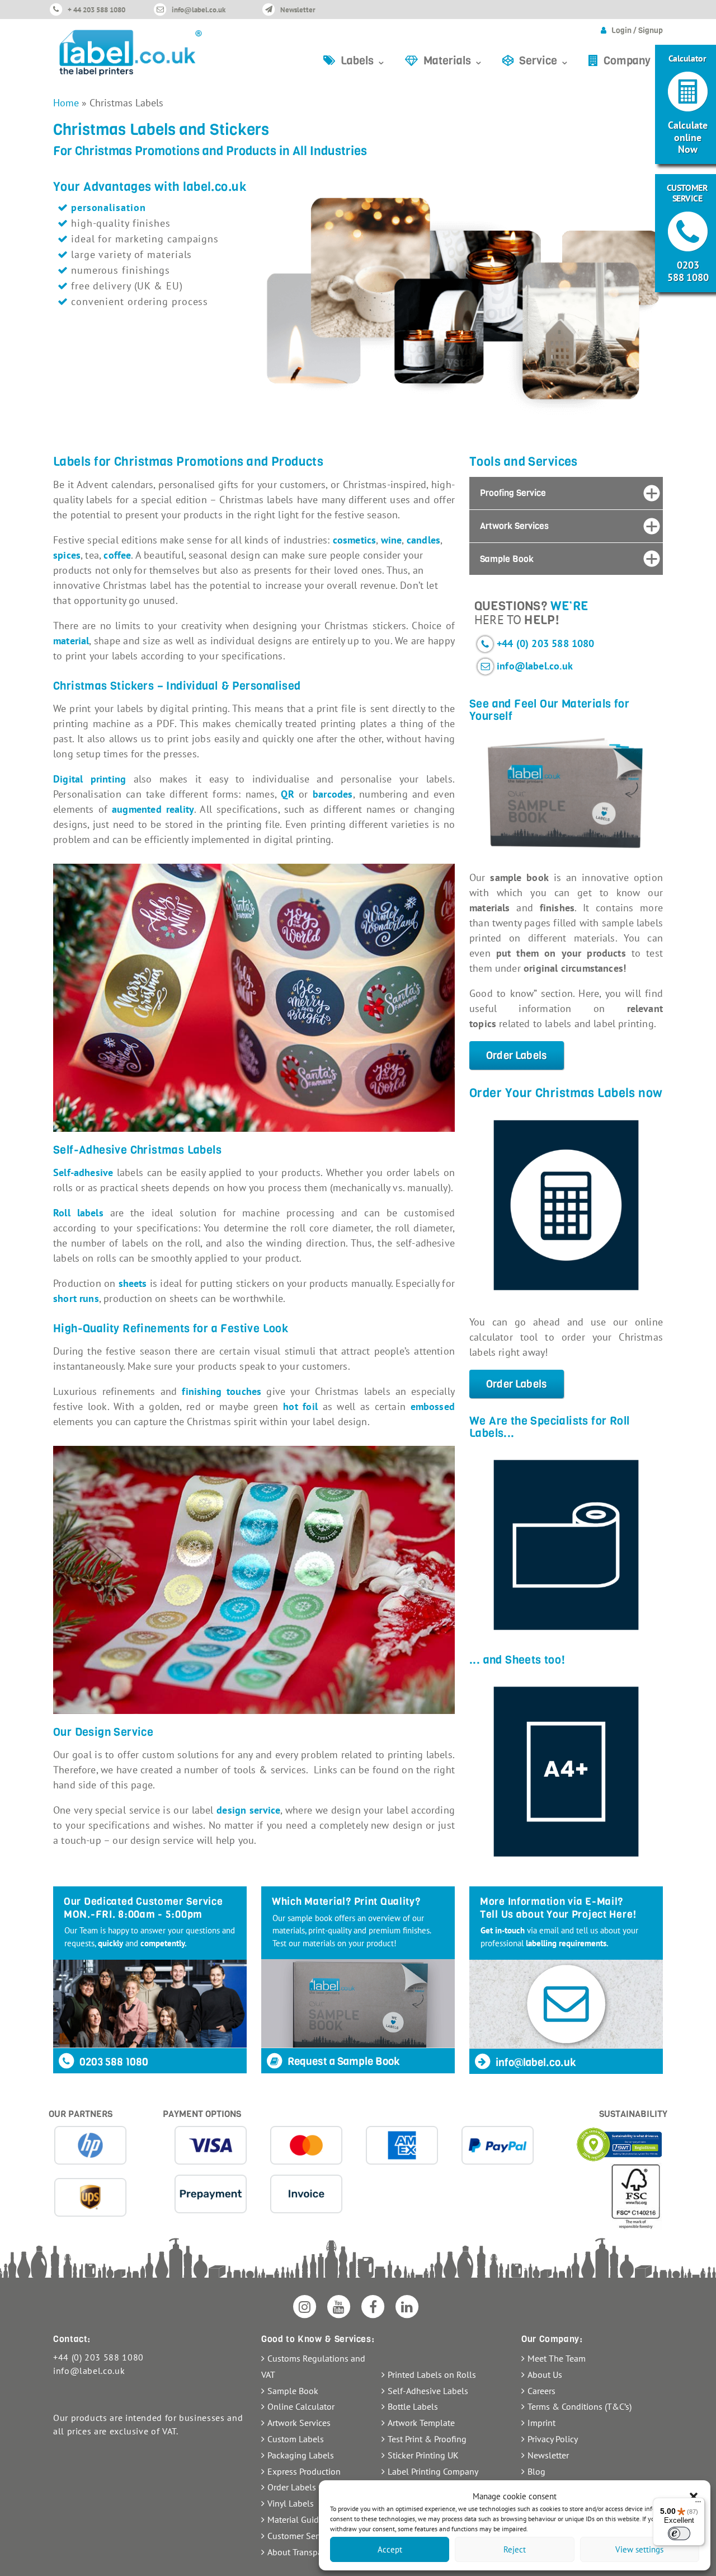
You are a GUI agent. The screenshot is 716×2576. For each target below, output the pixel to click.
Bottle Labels (413, 2406)
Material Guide (295, 2519)
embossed (433, 1406)
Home (66, 103)
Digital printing (89, 779)
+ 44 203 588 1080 (96, 10)
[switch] (679, 2533)
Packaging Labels (301, 2455)
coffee (117, 555)
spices (67, 555)
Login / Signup (637, 31)
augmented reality (153, 809)
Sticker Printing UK (423, 2455)
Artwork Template (421, 2423)
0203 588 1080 (113, 2062)
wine (392, 540)
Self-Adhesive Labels (428, 2391)
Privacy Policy (553, 2439)
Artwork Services (299, 2423)
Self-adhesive (83, 1172)
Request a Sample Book (343, 2061)
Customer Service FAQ (309, 2536)
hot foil (300, 1406)
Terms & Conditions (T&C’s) (580, 2406)
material (71, 641)
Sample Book (293, 2391)
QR (287, 794)
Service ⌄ (544, 61)
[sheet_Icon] (566, 1772)
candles (423, 540)
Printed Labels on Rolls (432, 2374)
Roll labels (78, 1213)
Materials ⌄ (453, 61)
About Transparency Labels (318, 2552)
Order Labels (517, 1055)
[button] (694, 2497)
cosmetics (355, 540)
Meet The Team (557, 2358)
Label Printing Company (433, 2471)
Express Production (304, 2471)
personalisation (109, 207)
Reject (515, 2549)
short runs (76, 1298)
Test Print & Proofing (427, 2439)
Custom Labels (296, 2439)
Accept (390, 2549)
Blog (536, 2471)
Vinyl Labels (291, 2503)
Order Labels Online (306, 2487)
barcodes (333, 794)
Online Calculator (301, 2406)
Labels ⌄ (363, 61)
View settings (639, 2549)
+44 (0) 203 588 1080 (546, 643)
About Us (545, 2374)
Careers (541, 2391)
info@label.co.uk (199, 10)
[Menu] (698, 2504)
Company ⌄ (633, 61)
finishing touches (222, 1391)
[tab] (566, 493)
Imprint (541, 2423)
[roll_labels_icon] (566, 1545)
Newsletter (298, 10)
